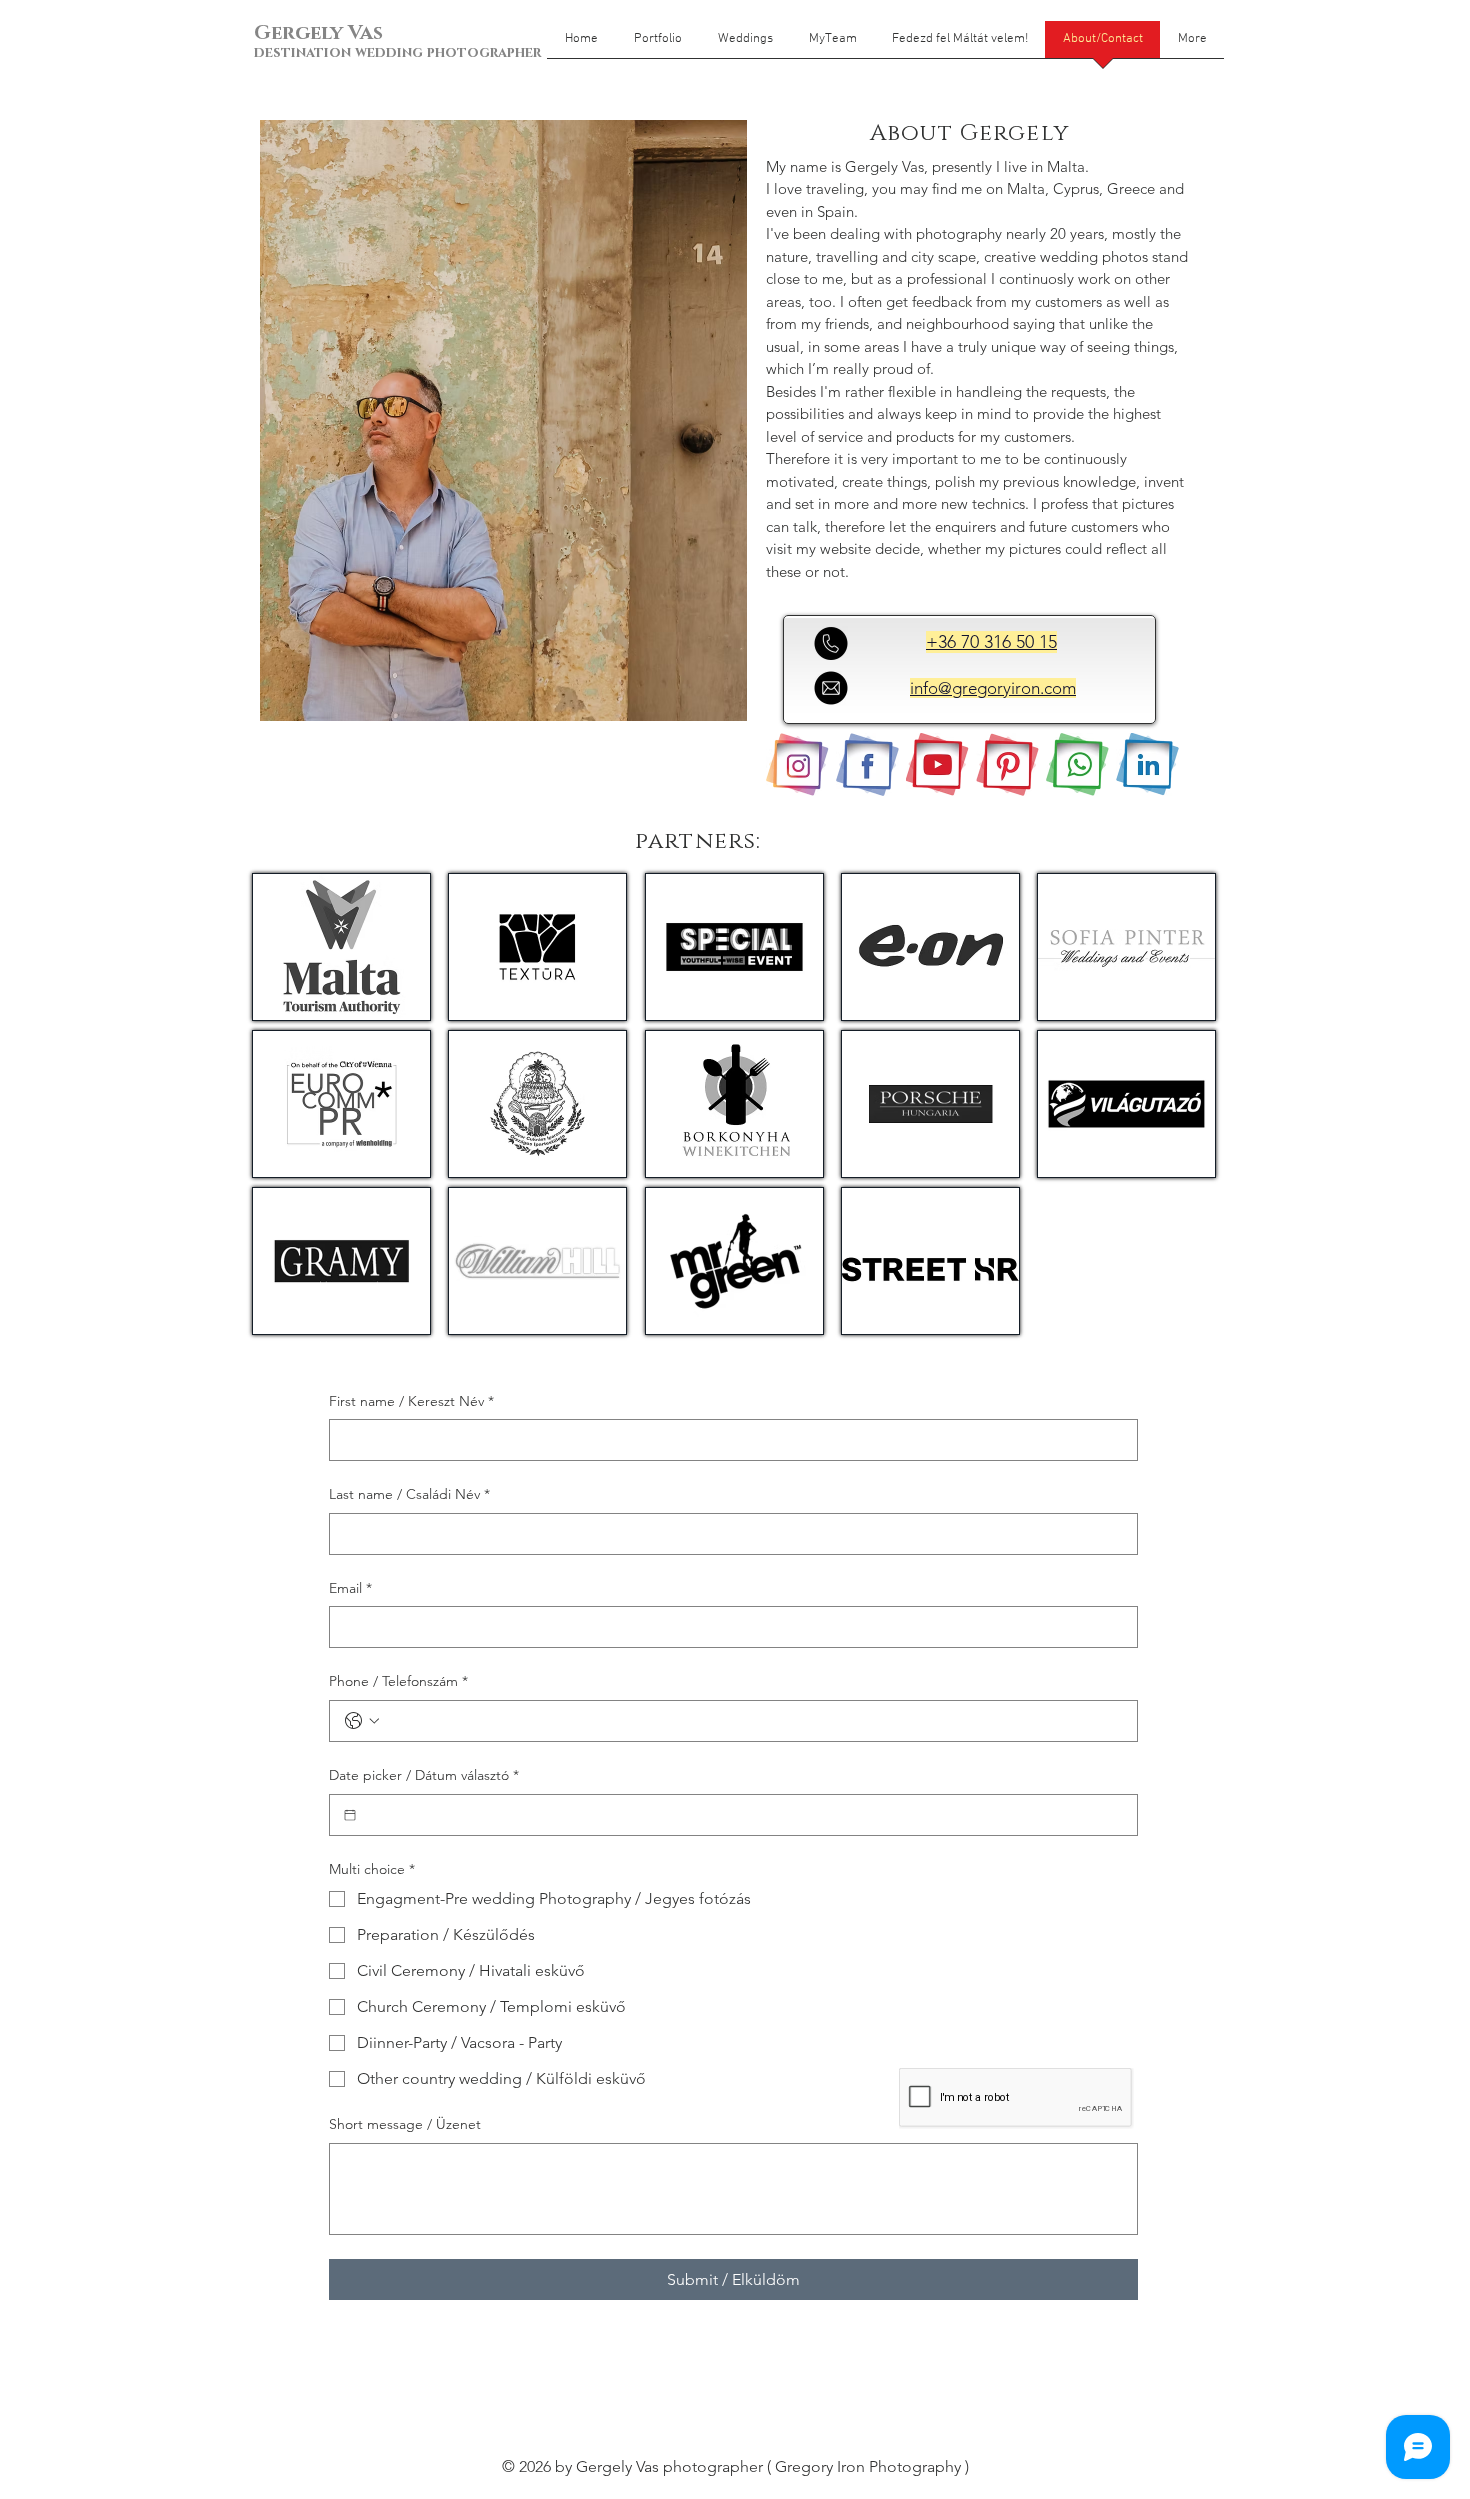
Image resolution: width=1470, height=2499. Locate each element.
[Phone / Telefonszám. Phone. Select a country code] (362, 1721)
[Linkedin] (1147, 764)
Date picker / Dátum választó (424, 1775)
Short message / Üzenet (405, 2124)
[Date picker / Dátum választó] (350, 1815)
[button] (393, 52)
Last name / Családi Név (409, 1494)
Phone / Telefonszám (398, 1681)
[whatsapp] (1077, 764)
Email (350, 1588)
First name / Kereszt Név (411, 1401)
